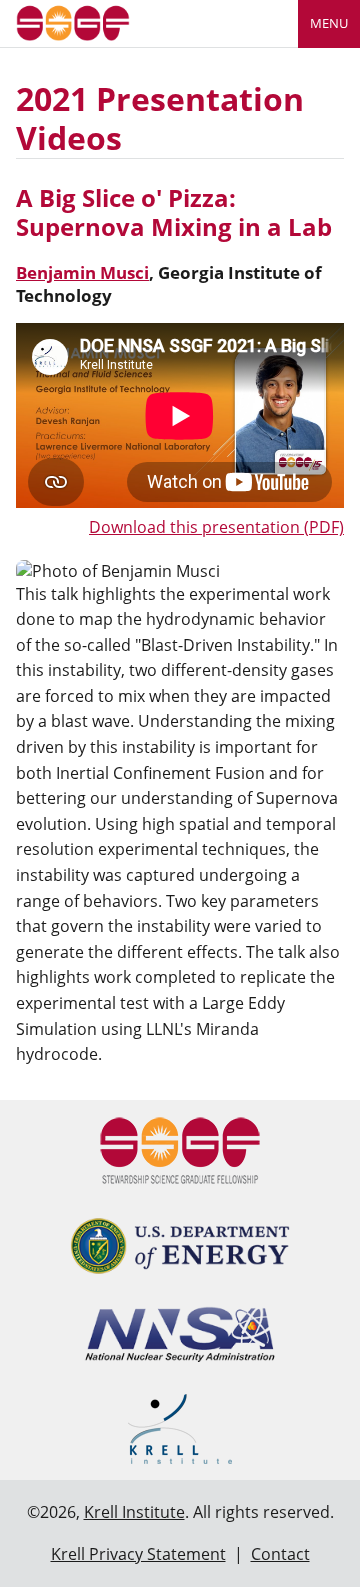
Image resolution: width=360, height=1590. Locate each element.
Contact (280, 1554)
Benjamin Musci (82, 272)
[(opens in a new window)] (179, 1246)
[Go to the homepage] (73, 21)
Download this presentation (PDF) (216, 527)
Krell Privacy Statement (138, 1554)
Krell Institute (134, 1512)
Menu (329, 23)
